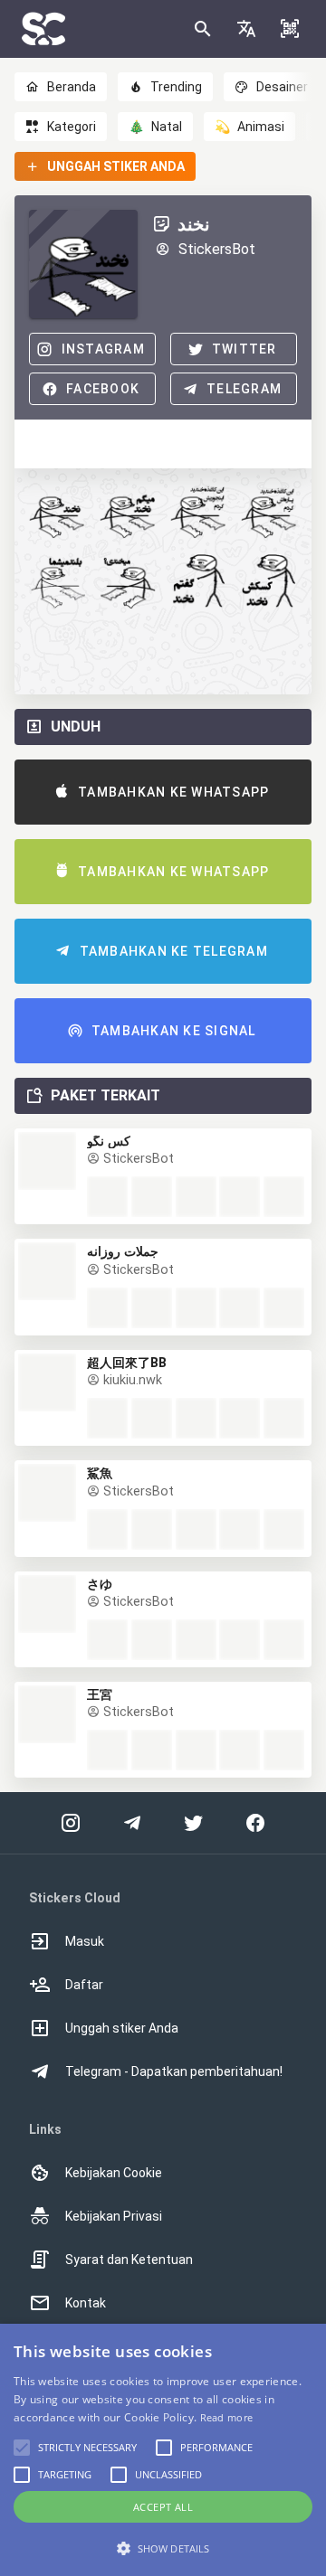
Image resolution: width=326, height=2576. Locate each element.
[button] (246, 29)
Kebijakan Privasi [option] (114, 2216)
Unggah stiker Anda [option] (122, 2028)
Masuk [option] (85, 1941)
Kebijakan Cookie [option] (114, 2173)
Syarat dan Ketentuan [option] (129, 2260)
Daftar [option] (84, 1985)
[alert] (163, 2450)
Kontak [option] (86, 2303)
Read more (227, 2417)
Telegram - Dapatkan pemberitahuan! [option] (174, 2071)
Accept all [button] (163, 2507)
